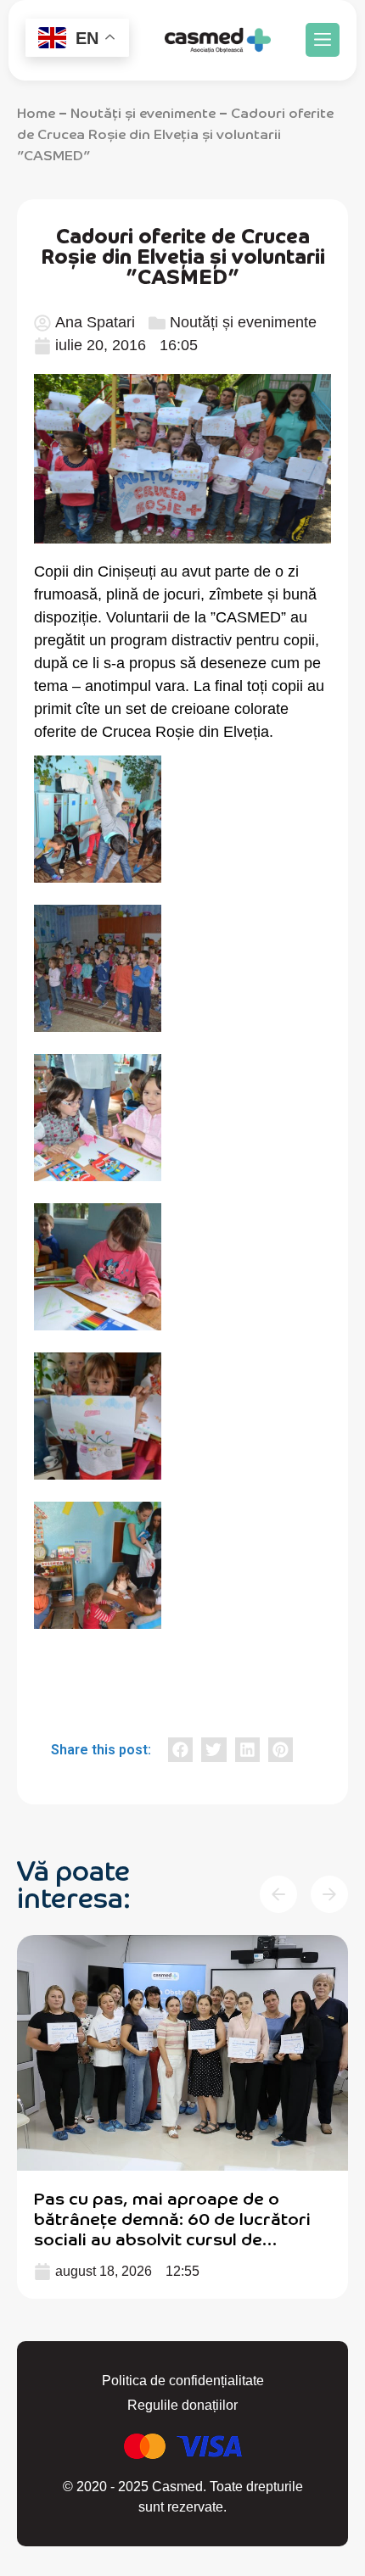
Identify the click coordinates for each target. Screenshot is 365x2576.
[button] (323, 40)
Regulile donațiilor (182, 2405)
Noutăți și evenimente (143, 112)
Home (36, 112)
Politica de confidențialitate (183, 2381)
